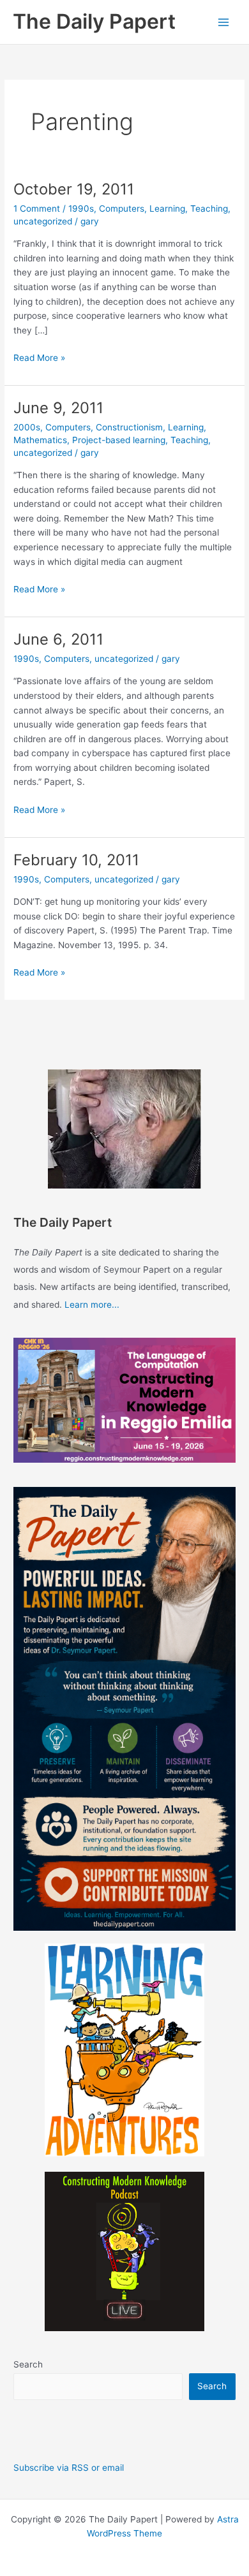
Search (28, 2364)
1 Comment (37, 209)
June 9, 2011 (58, 408)
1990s (81, 209)
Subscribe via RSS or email (69, 2468)
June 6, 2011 (58, 639)
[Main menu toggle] (224, 22)
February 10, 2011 (76, 860)
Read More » (39, 359)
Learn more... (92, 1305)
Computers (122, 209)
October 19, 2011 (74, 189)
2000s (27, 427)
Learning (167, 209)
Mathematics (40, 440)
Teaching (209, 209)
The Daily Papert (94, 21)
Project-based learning (119, 440)
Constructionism (129, 427)
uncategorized (43, 221)
